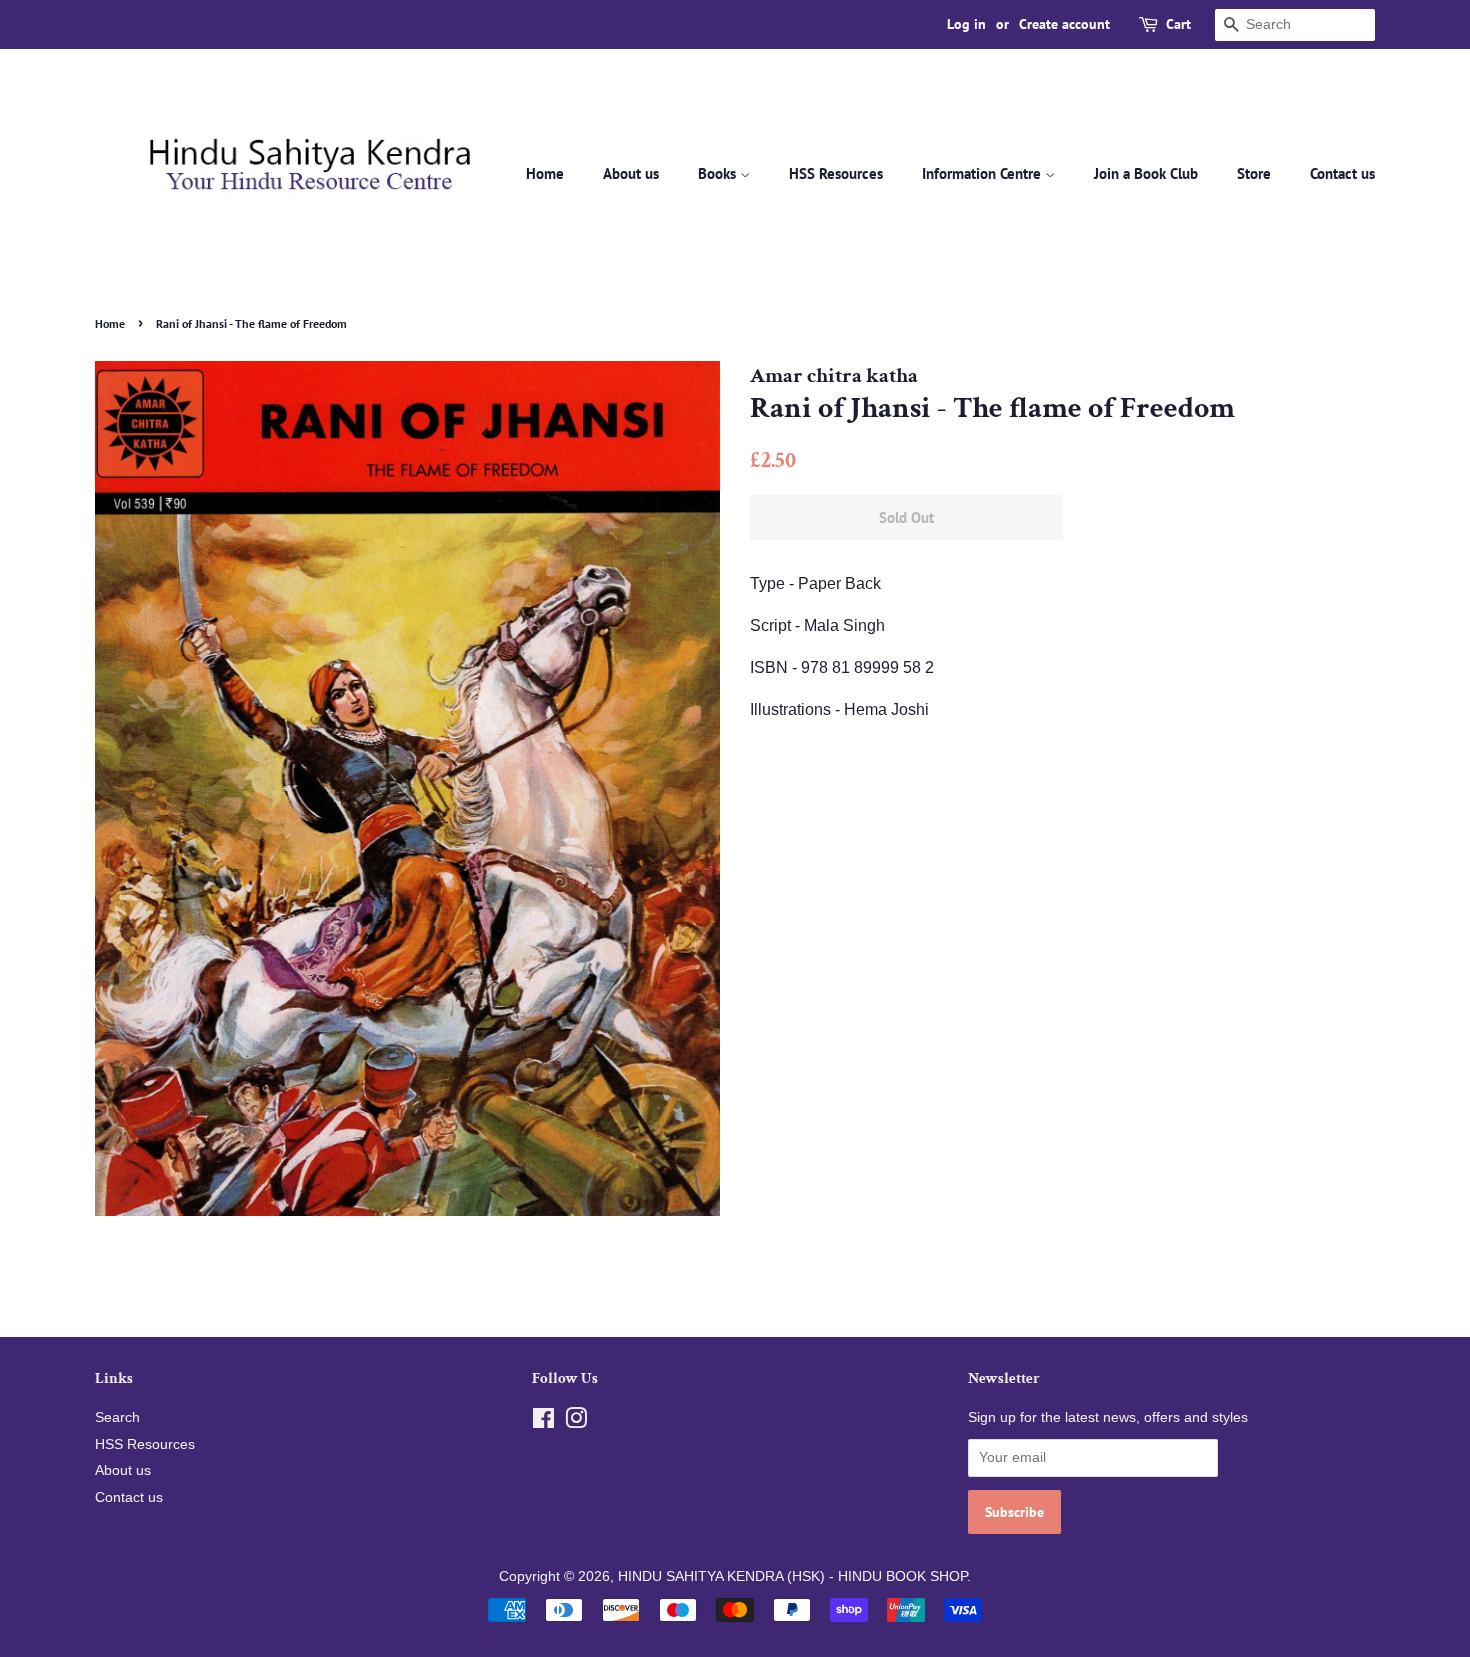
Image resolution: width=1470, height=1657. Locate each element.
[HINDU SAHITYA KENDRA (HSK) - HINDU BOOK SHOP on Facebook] (543, 1422)
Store (1254, 173)
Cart (1178, 24)
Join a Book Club (1146, 173)
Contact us (1342, 173)
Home (545, 173)
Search (117, 1417)
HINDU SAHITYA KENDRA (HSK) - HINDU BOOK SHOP (792, 1576)
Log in (966, 24)
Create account (1064, 24)
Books (719, 173)
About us (631, 173)
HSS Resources (836, 173)
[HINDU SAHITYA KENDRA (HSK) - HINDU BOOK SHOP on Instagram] (576, 1422)
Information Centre (983, 173)
